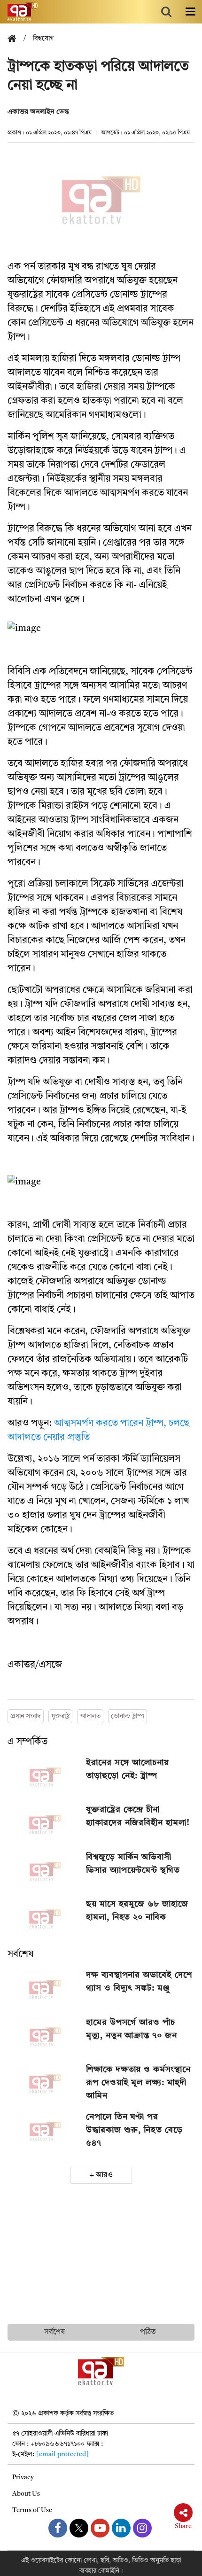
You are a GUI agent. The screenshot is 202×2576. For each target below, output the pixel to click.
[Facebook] (58, 2528)
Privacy (23, 2477)
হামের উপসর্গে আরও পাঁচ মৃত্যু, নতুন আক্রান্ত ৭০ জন (131, 2029)
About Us (26, 2494)
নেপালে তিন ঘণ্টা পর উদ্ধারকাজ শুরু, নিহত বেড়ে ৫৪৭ (134, 2130)
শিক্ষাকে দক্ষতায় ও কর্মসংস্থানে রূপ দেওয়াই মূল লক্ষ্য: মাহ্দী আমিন (138, 2083)
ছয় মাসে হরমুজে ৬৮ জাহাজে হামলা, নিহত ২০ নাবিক (137, 1911)
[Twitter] (79, 2528)
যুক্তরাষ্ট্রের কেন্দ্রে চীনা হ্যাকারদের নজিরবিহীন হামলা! (138, 1816)
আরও (104, 2175)
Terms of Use (32, 2510)
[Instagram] (142, 2528)
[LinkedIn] (121, 2528)
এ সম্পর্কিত (27, 1742)
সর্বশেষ (20, 1954)
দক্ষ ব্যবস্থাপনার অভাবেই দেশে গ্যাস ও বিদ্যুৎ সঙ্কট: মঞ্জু (139, 1982)
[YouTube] (100, 2528)
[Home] (16, 39)
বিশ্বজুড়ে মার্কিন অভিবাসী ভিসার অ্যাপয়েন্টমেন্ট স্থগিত (133, 1864)
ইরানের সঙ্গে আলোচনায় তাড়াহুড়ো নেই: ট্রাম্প (128, 1769)
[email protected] (62, 2454)
